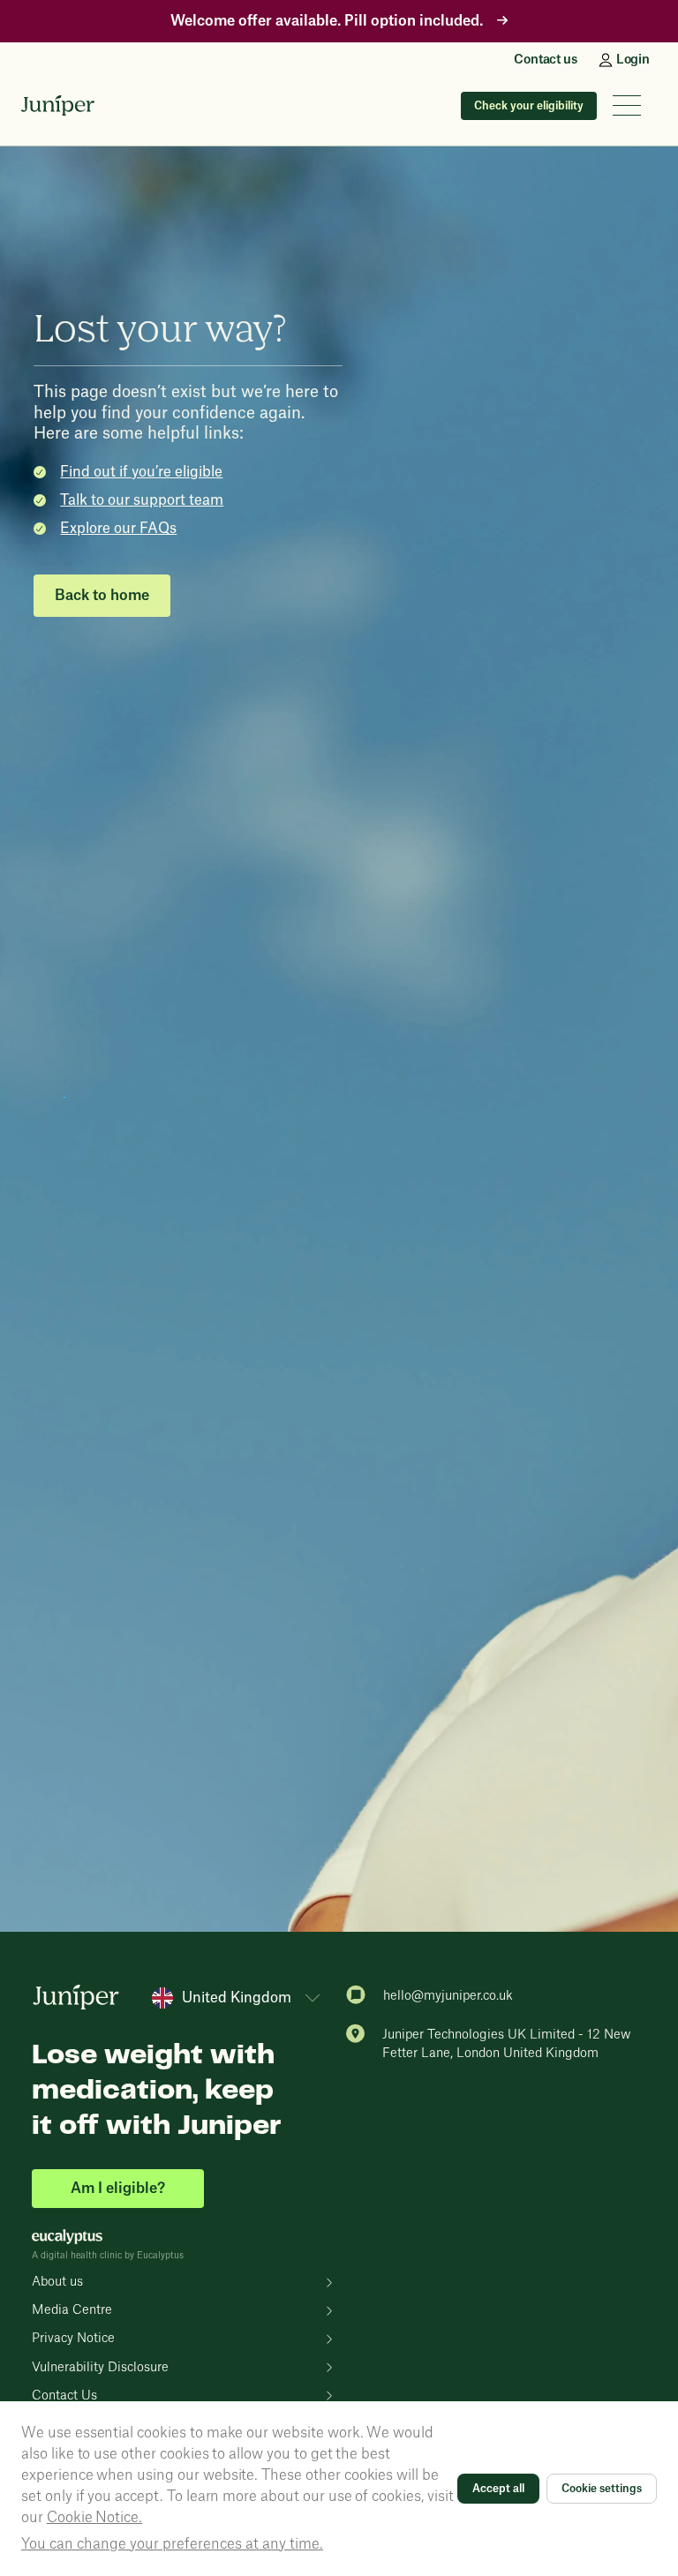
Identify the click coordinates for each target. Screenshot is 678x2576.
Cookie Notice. (94, 2518)
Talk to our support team (142, 500)
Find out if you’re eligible (141, 472)
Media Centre (72, 2310)
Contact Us (64, 2396)
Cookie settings (602, 2489)
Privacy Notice (73, 2339)
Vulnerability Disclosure (100, 2368)
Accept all (498, 2489)
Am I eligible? (118, 2189)
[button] (627, 105)
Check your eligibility (529, 106)
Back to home (102, 596)
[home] (58, 106)
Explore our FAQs (118, 529)
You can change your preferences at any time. (172, 2544)
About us (57, 2282)
